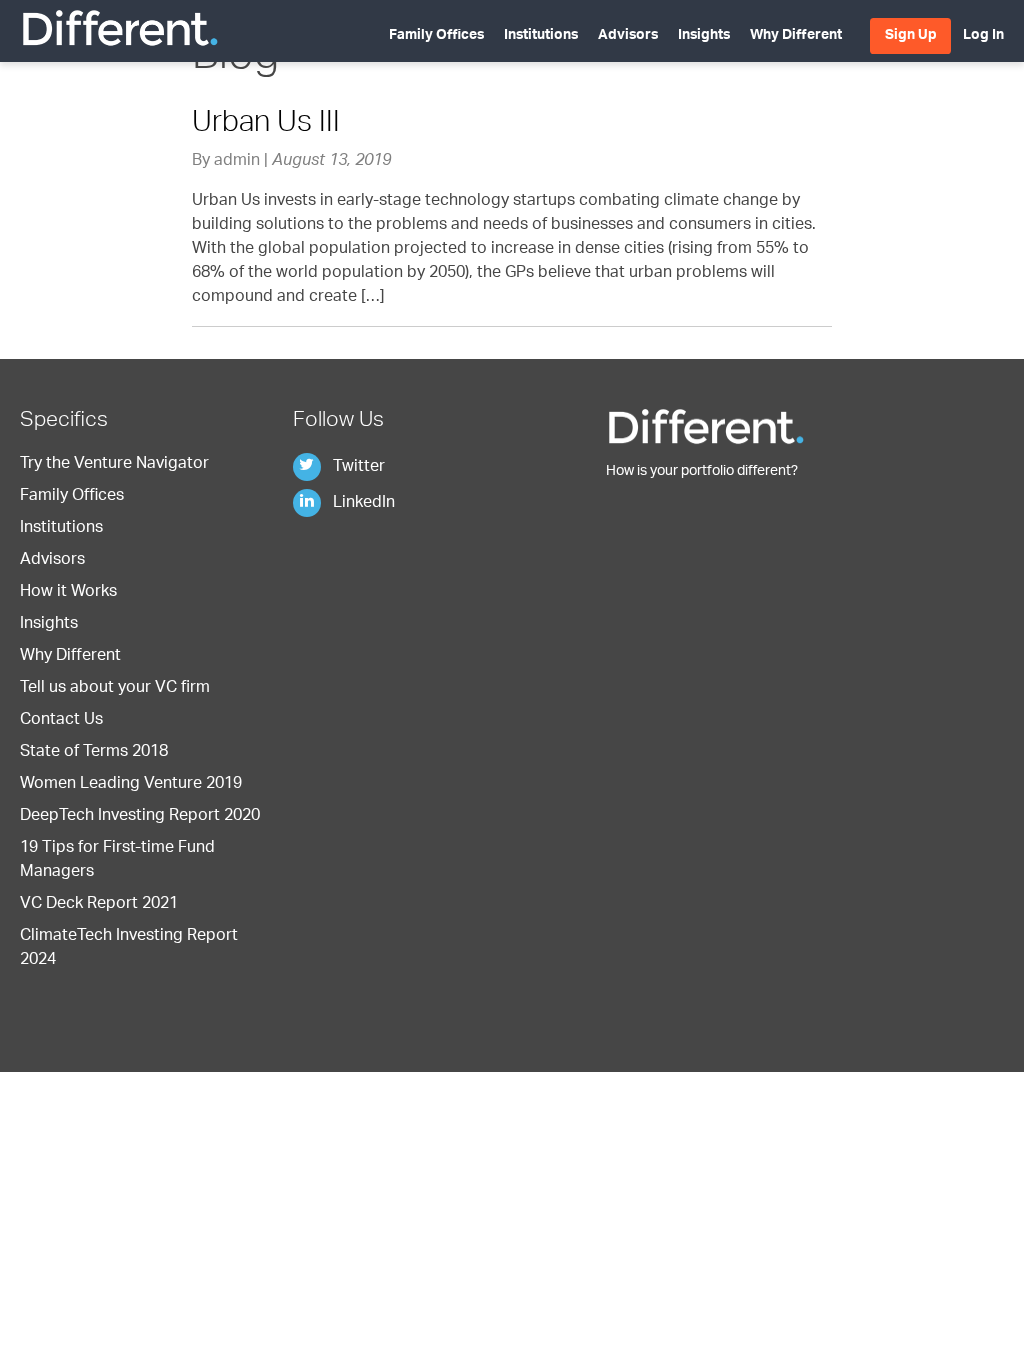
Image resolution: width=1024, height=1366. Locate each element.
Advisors (628, 36)
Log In (983, 36)
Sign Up (911, 36)
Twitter (357, 468)
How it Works (68, 593)
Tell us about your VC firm (115, 689)
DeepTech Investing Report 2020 (140, 817)
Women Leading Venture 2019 (131, 785)
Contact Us (61, 721)
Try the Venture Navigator (114, 465)
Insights (704, 36)
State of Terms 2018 (94, 753)
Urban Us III (266, 124)
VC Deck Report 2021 (99, 905)
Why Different (796, 36)
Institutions (541, 36)
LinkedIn (362, 504)
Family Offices (436, 36)
